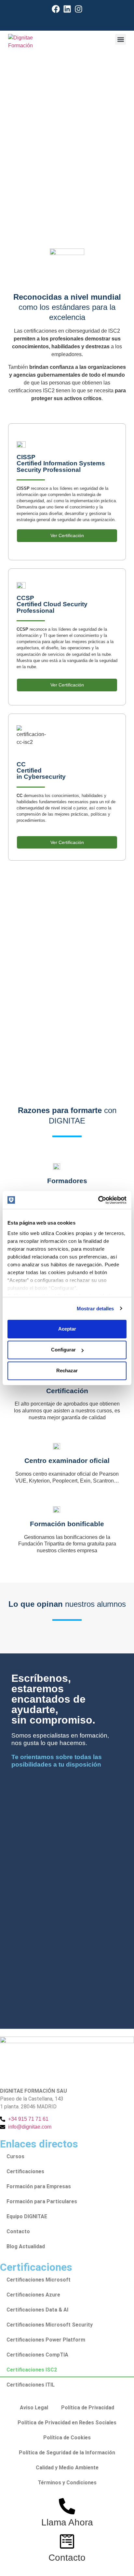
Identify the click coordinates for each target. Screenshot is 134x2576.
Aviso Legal (34, 2408)
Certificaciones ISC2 (32, 2370)
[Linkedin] (67, 9)
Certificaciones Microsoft (39, 2280)
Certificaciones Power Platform (46, 2340)
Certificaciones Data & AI (37, 2310)
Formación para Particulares (42, 2201)
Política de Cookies (67, 2438)
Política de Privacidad (88, 2408)
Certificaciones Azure (33, 2295)
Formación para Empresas (39, 2186)
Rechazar (67, 1371)
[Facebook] (56, 9)
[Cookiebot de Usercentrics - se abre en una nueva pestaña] (98, 1200)
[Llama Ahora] (67, 2506)
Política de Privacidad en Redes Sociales (67, 2423)
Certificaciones (25, 2171)
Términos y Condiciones (67, 2483)
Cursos (15, 2156)
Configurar (63, 1350)
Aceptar (67, 1329)
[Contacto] (67, 2541)
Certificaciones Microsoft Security (50, 2325)
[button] (121, 39)
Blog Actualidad (26, 2246)
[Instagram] (79, 9)
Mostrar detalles (95, 1309)
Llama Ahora (67, 2522)
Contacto (18, 2231)
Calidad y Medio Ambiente (67, 2468)
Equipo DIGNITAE (27, 2216)
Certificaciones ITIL (31, 2385)
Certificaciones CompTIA (37, 2355)
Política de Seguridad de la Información (67, 2453)
